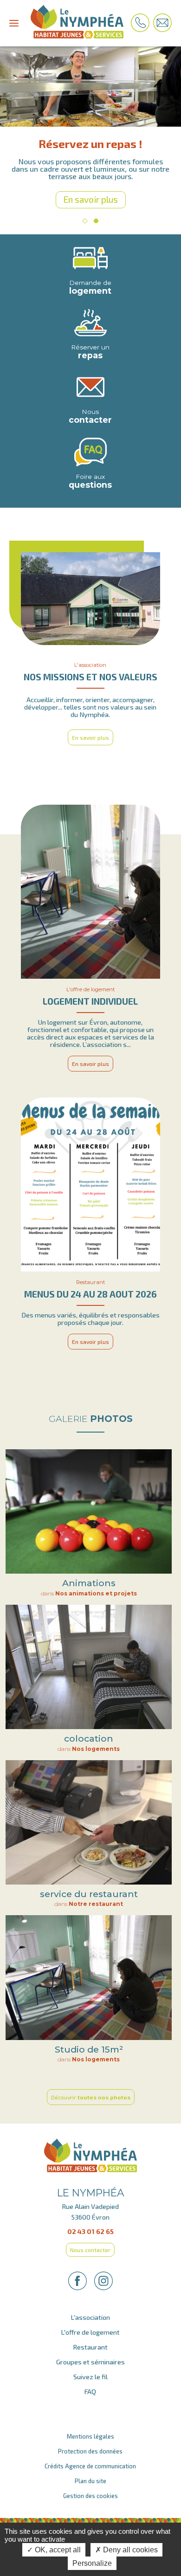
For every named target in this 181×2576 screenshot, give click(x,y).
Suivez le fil (90, 2369)
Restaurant (90, 2340)
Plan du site (90, 2473)
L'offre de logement (90, 2325)
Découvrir (91, 2090)
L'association (90, 2310)
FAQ (90, 2384)
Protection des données (90, 2444)
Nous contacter (90, 2242)
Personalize (92, 2563)
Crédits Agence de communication (90, 2459)
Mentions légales (90, 2429)
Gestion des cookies (90, 2488)
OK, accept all (57, 2550)
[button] (85, 213)
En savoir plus (91, 192)
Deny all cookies (129, 2550)
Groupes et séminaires (90, 2354)
